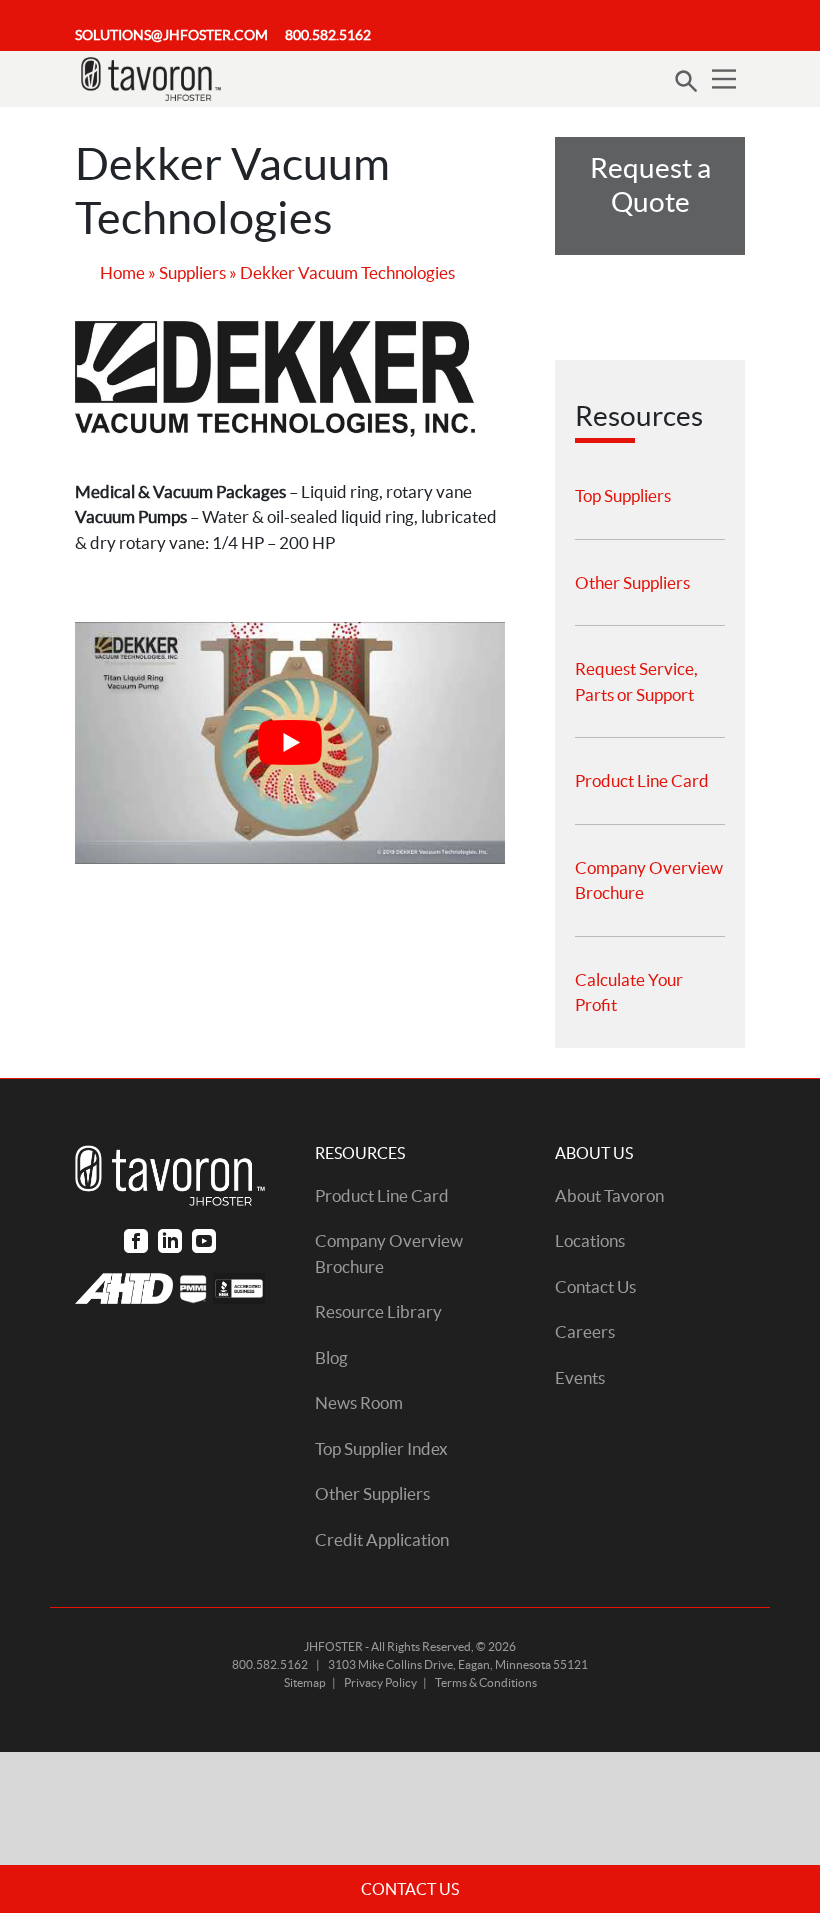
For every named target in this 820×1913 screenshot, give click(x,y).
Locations (590, 1240)
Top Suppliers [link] (623, 495)
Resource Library (378, 1311)
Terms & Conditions (486, 1682)
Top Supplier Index (381, 1448)
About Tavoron (609, 1195)
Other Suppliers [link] (632, 582)
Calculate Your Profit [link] (629, 992)
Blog (331, 1357)
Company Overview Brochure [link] (649, 880)
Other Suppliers (372, 1493)
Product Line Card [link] (642, 780)
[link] (136, 1240)
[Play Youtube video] (290, 743)
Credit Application (382, 1539)
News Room (359, 1402)
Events (580, 1377)
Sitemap (305, 1682)
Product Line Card (382, 1195)
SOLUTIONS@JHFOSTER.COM (171, 35)
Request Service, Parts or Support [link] (636, 681)
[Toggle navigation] (724, 79)
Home (122, 272)
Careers (585, 1331)
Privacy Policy (380, 1682)
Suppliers (192, 272)
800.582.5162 (328, 35)
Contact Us (595, 1286)
